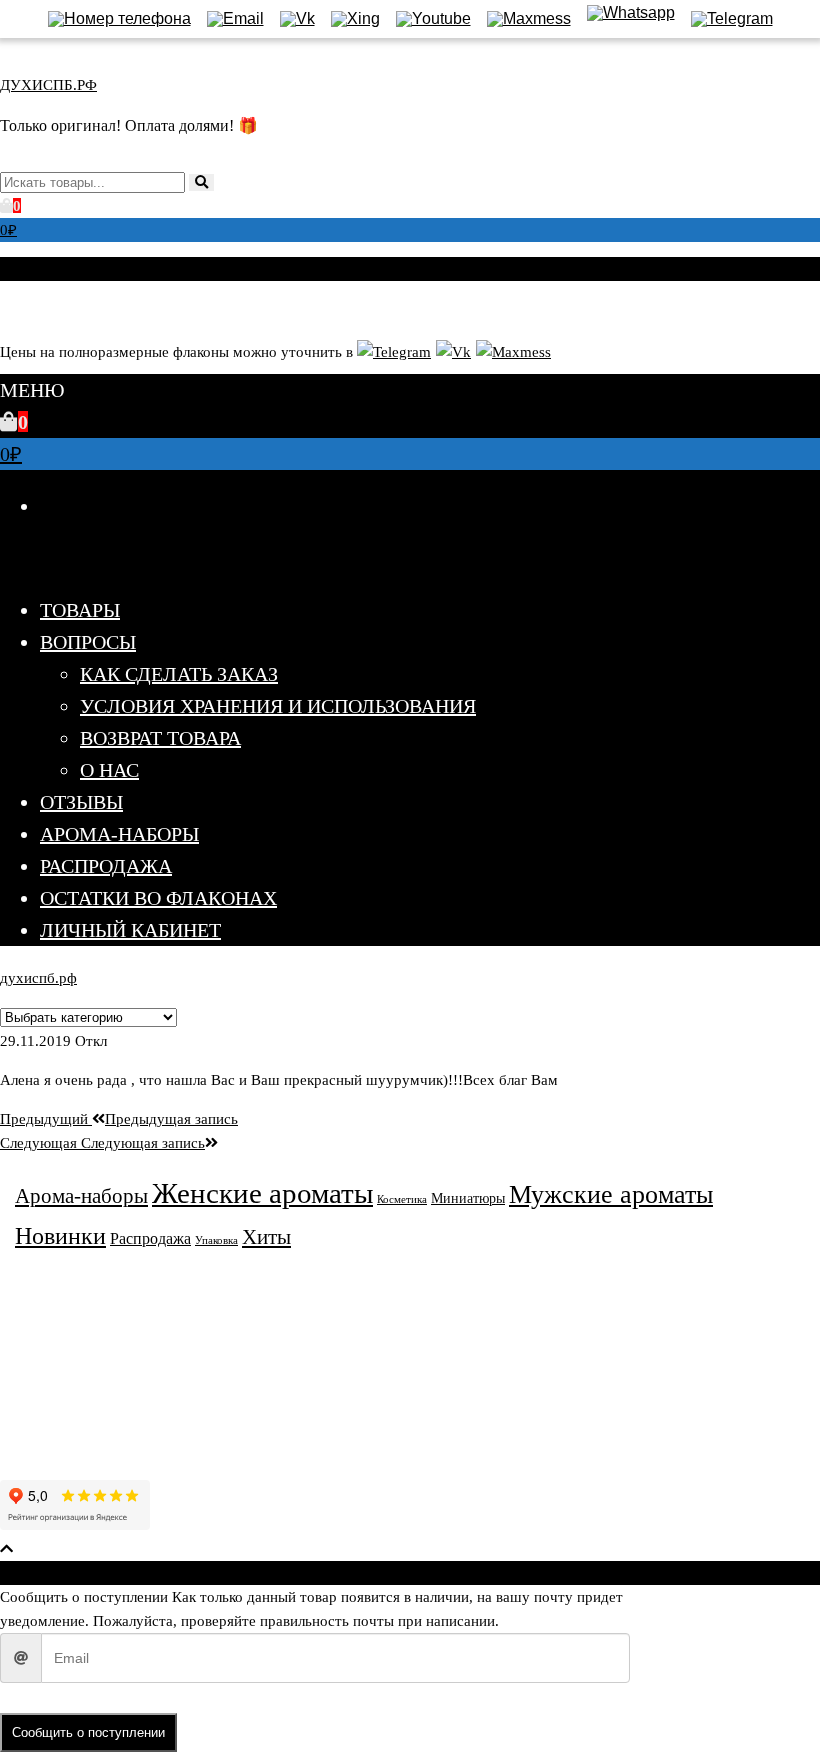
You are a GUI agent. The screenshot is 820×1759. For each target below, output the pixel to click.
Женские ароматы (262, 1193)
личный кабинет (130, 930)
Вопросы (88, 642)
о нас (109, 770)
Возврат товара (160, 738)
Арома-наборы (119, 834)
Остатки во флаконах (158, 898)
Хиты (266, 1237)
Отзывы (81, 802)
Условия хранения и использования (278, 706)
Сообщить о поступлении (88, 1732)
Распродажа (106, 866)
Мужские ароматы (611, 1194)
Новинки (60, 1235)
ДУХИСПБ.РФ (48, 85)
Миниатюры (468, 1198)
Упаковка (216, 1240)
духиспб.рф (38, 978)
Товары (80, 610)
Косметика (402, 1199)
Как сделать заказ (179, 674)
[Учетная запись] (7, 308)
